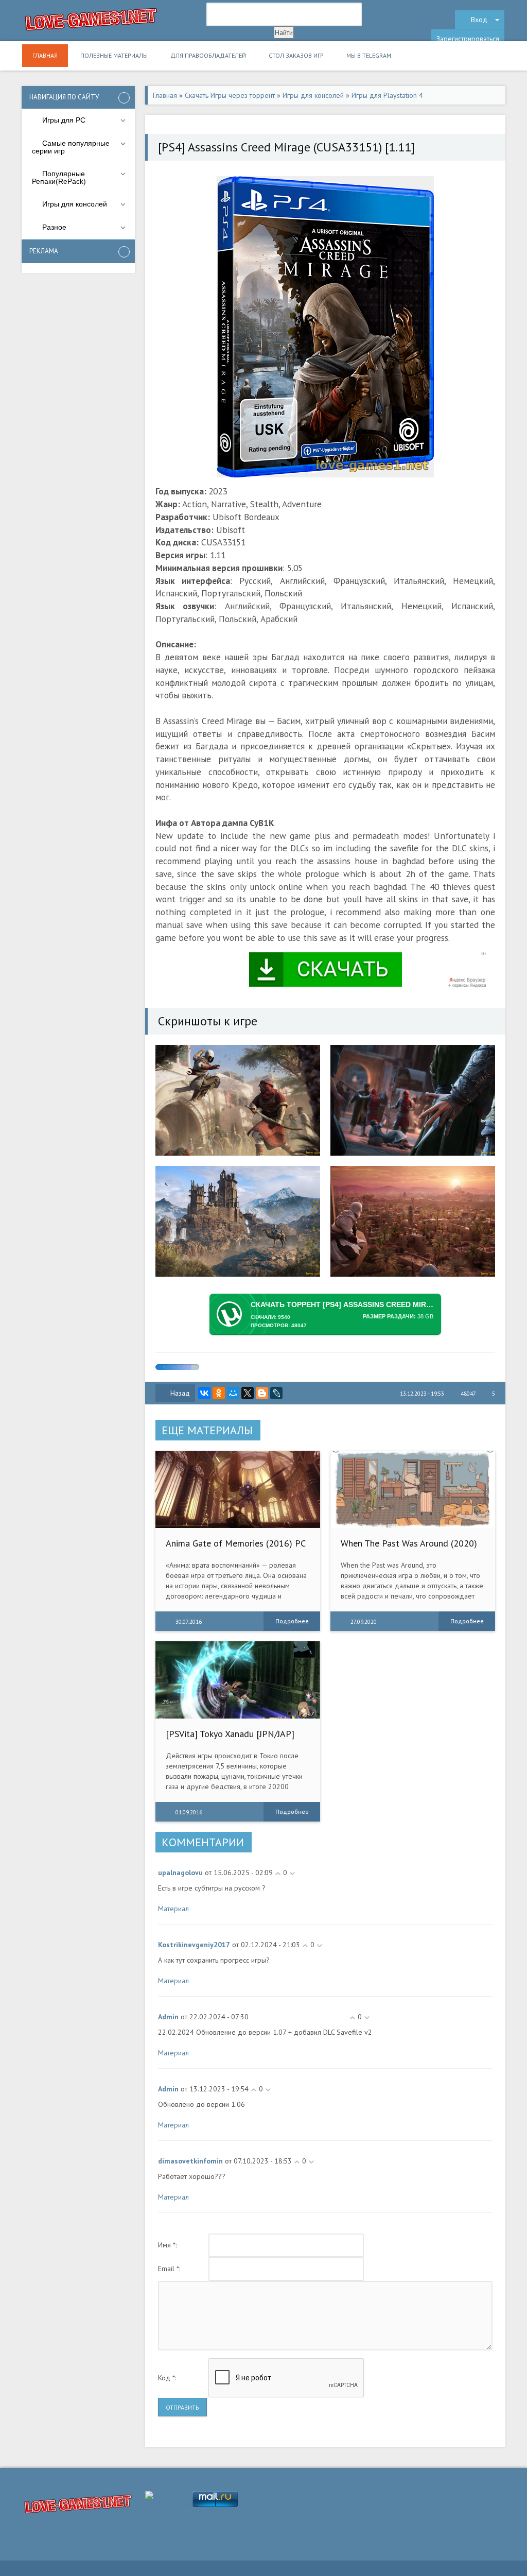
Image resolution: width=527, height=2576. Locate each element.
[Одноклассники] (219, 1393)
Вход (479, 20)
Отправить (182, 2407)
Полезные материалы (114, 55)
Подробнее (292, 1621)
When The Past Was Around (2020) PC (409, 1548)
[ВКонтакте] (204, 1393)
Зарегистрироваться (468, 39)
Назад (180, 1393)
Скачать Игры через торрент (230, 95)
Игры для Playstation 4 (387, 95)
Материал (173, 1909)
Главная (45, 55)
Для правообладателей (208, 55)
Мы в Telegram (369, 55)
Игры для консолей (313, 95)
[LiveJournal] (276, 1393)
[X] (248, 1393)
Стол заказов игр (296, 55)
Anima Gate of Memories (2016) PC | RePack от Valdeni (235, 1548)
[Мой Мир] (233, 1393)
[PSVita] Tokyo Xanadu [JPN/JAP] (230, 1734)
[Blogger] (262, 1393)
